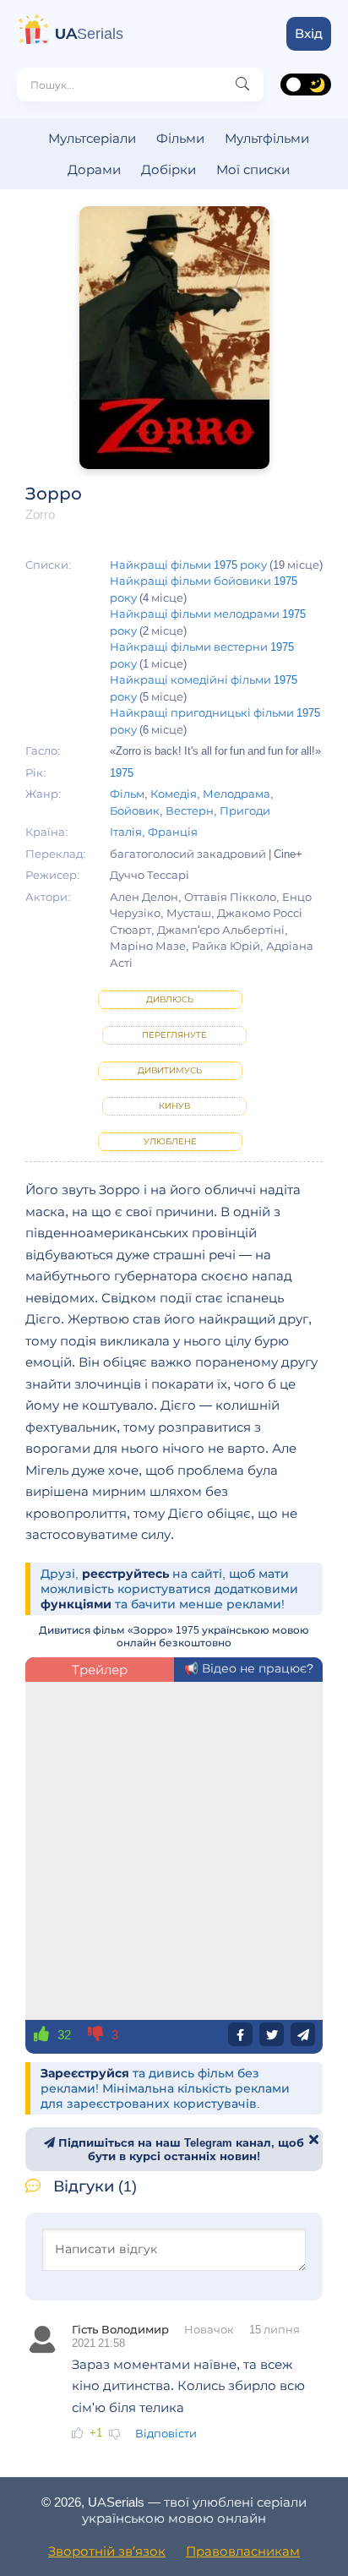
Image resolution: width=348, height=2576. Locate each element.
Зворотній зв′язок (107, 2551)
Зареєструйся (85, 2073)
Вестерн (190, 810)
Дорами (94, 169)
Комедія (174, 794)
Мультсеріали (92, 138)
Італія (126, 832)
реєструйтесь (125, 1574)
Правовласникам (243, 2551)
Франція (173, 832)
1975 (122, 772)
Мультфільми (267, 138)
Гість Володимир (120, 2329)
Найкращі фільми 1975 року (188, 565)
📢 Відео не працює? (249, 1668)
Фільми (180, 138)
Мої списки (253, 169)
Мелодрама (237, 794)
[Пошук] (242, 85)
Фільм (127, 794)
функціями (76, 1604)
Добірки (169, 169)
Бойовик (135, 810)
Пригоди (245, 810)
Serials (89, 34)
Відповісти (166, 2433)
